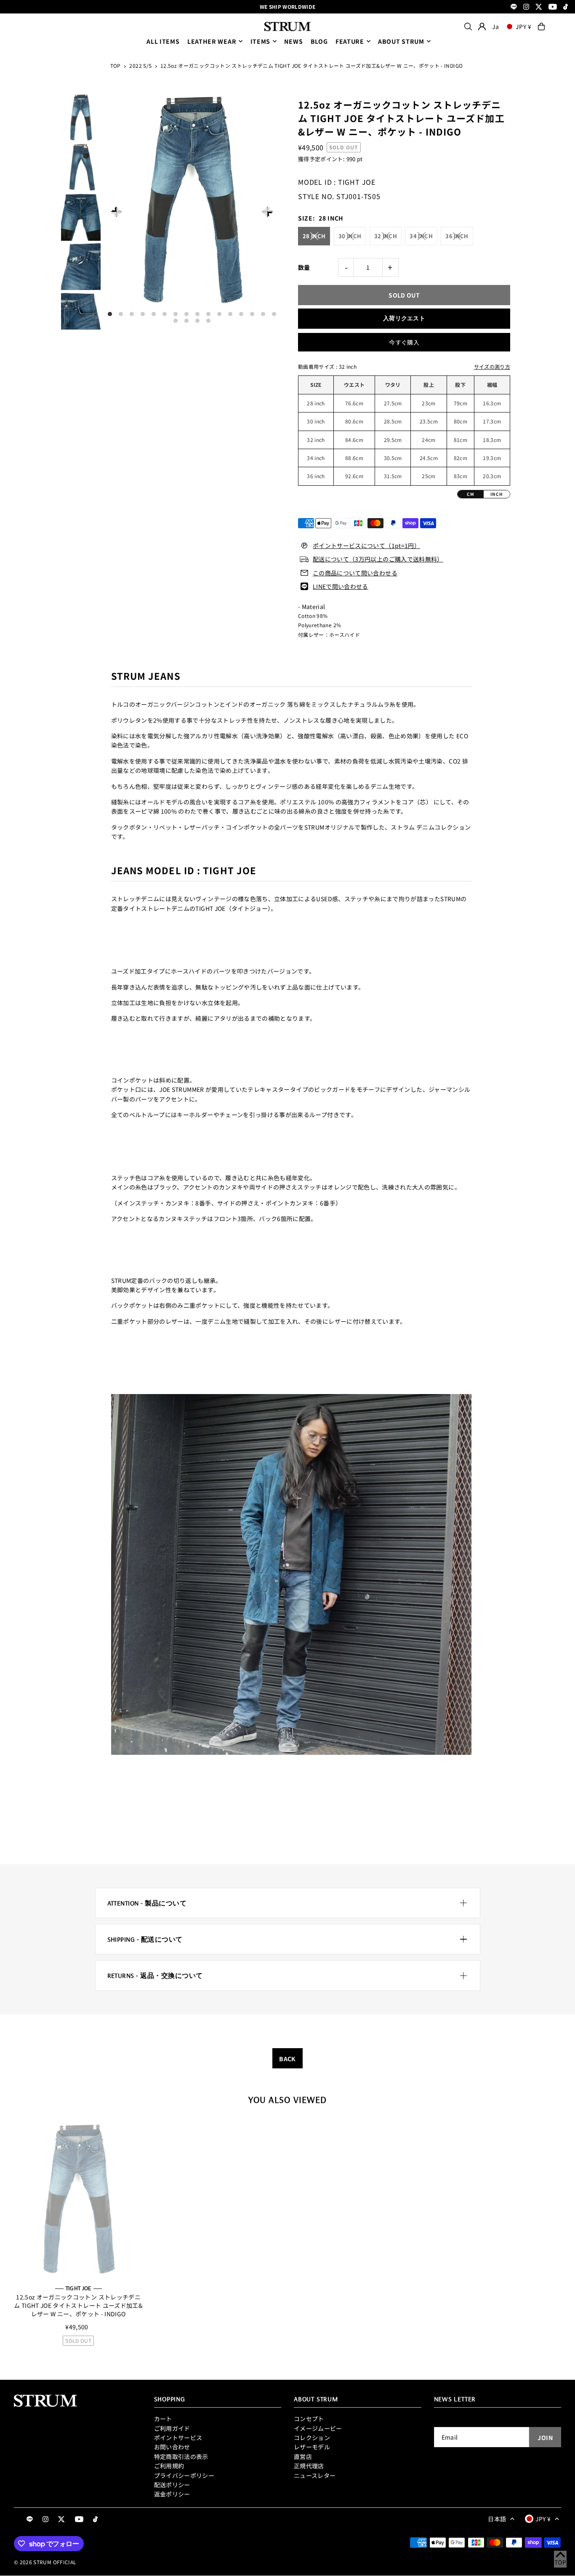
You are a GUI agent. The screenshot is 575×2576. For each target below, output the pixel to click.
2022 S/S (140, 65)
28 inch (314, 236)
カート (163, 2419)
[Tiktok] (566, 7)
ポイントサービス (178, 2438)
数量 (304, 267)
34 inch (421, 236)
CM (471, 494)
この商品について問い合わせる (355, 573)
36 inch (457, 236)
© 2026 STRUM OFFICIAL (45, 2562)
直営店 (303, 2456)
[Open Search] (468, 27)
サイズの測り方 (492, 366)
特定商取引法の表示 (181, 2456)
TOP (116, 65)
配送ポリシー (172, 2485)
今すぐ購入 (404, 342)
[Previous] (116, 212)
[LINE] (514, 7)
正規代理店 (309, 2466)
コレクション (312, 2438)
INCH (497, 494)
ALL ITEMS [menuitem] (163, 41)
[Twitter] (539, 7)
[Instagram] (526, 7)
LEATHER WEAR (212, 41)
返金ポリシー (172, 2494)
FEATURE (350, 41)
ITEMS (261, 41)
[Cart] (541, 27)
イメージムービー (318, 2428)
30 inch (350, 236)
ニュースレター (315, 2475)
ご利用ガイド (172, 2428)
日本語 (497, 2519)
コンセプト (309, 2419)
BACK (287, 2059)
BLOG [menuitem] (319, 41)
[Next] (268, 212)
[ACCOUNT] (482, 27)
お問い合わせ (172, 2447)
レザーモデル (312, 2447)
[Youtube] (553, 7)
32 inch (386, 236)
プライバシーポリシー (184, 2475)
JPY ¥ (524, 27)
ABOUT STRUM (401, 41)
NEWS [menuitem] (293, 41)
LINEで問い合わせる (341, 586)
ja (495, 27)
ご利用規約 (169, 2466)
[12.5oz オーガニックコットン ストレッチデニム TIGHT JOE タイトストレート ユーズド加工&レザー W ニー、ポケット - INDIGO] (78, 2200)
